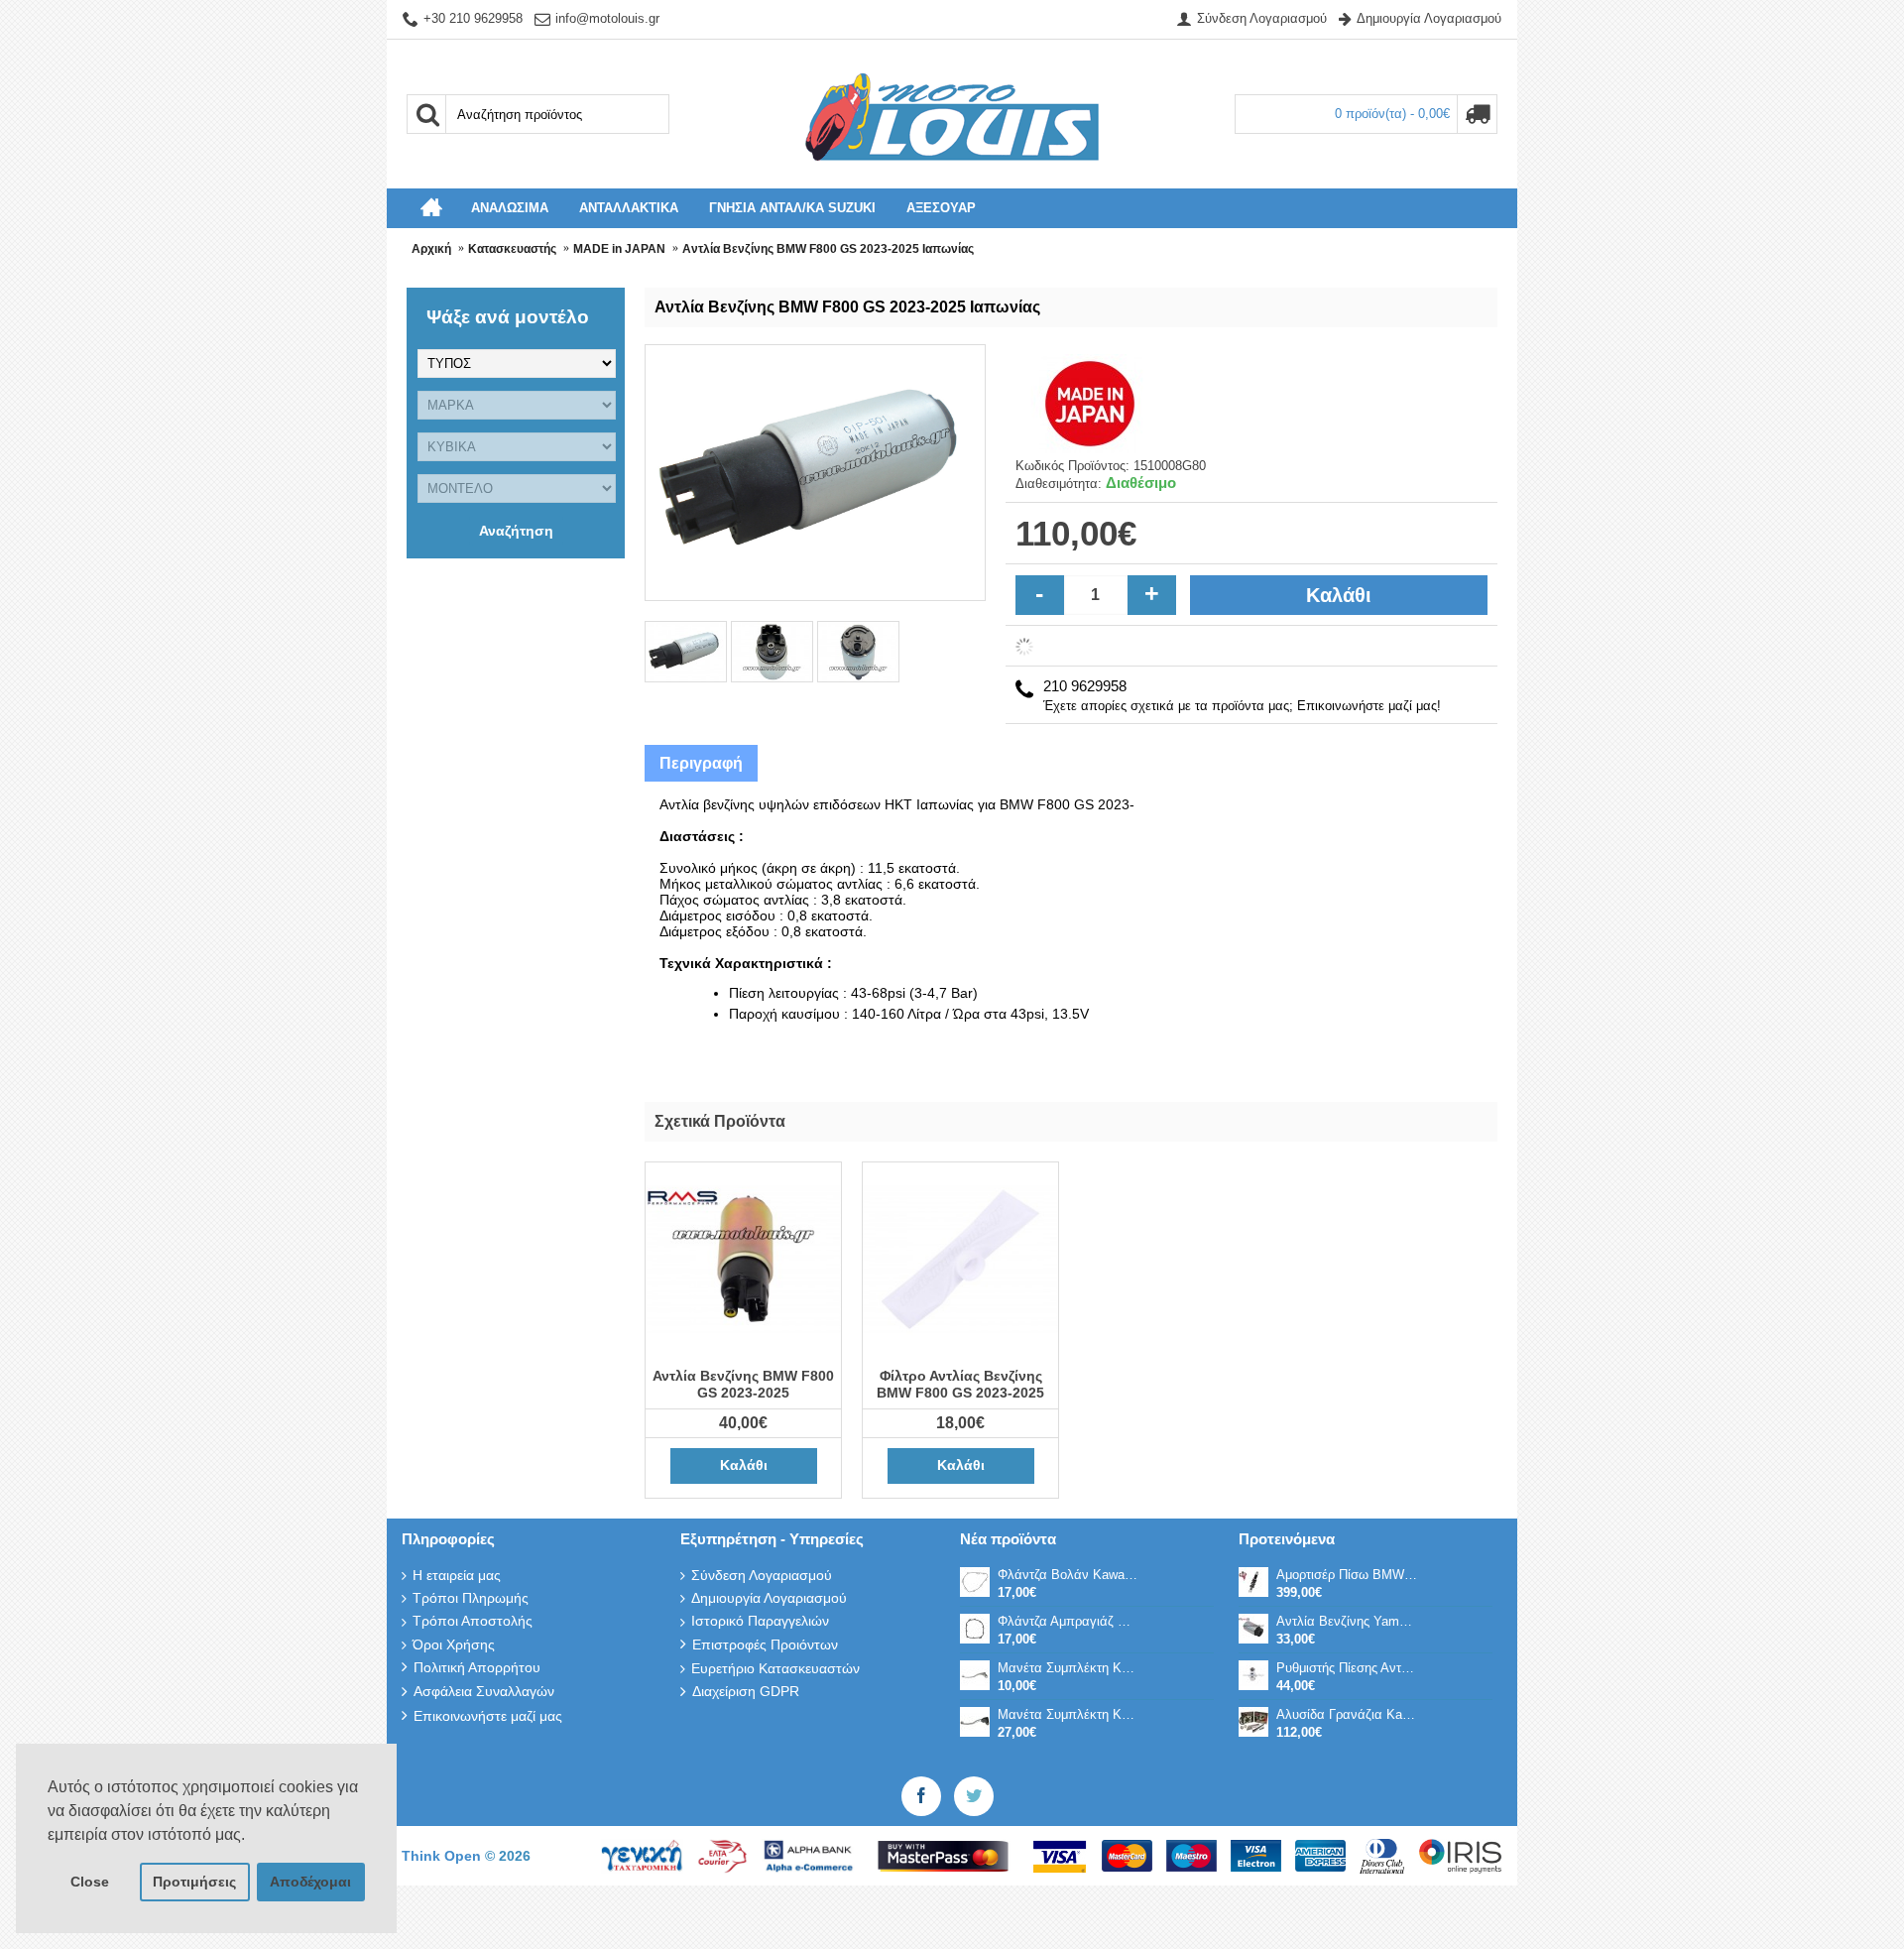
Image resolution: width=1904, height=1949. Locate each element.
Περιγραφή (701, 763)
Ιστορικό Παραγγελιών (760, 1621)
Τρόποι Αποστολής (473, 1621)
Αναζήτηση (516, 531)
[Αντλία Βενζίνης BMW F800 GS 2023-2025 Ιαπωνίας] (688, 650)
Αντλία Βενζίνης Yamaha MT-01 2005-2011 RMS (1347, 1621)
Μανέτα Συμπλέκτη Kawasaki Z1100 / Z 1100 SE (1068, 1668)
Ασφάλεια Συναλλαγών (484, 1691)
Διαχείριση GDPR (746, 1691)
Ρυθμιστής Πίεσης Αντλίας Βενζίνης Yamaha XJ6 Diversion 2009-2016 (1347, 1668)
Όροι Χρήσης (454, 1644)
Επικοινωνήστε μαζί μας (488, 1716)
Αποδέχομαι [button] (310, 1882)
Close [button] (90, 1882)
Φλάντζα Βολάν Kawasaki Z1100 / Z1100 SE (1068, 1575)
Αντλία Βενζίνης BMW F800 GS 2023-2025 (743, 1384)
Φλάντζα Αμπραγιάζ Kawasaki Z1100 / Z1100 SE (1068, 1621)
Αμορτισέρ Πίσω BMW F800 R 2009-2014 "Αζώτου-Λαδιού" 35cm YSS (1347, 1575)
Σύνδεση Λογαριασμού (762, 1575)
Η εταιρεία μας (457, 1575)
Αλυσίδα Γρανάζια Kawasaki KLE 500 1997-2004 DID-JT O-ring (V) (1347, 1714)
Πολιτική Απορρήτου (477, 1667)
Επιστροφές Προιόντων (765, 1644)
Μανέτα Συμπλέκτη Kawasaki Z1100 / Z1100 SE (1068, 1714)
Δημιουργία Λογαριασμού (769, 1598)
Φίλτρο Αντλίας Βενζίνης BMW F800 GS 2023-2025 (960, 1384)
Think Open (443, 1856)
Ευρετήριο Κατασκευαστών (775, 1668)
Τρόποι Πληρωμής (471, 1598)
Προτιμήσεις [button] (194, 1882)
